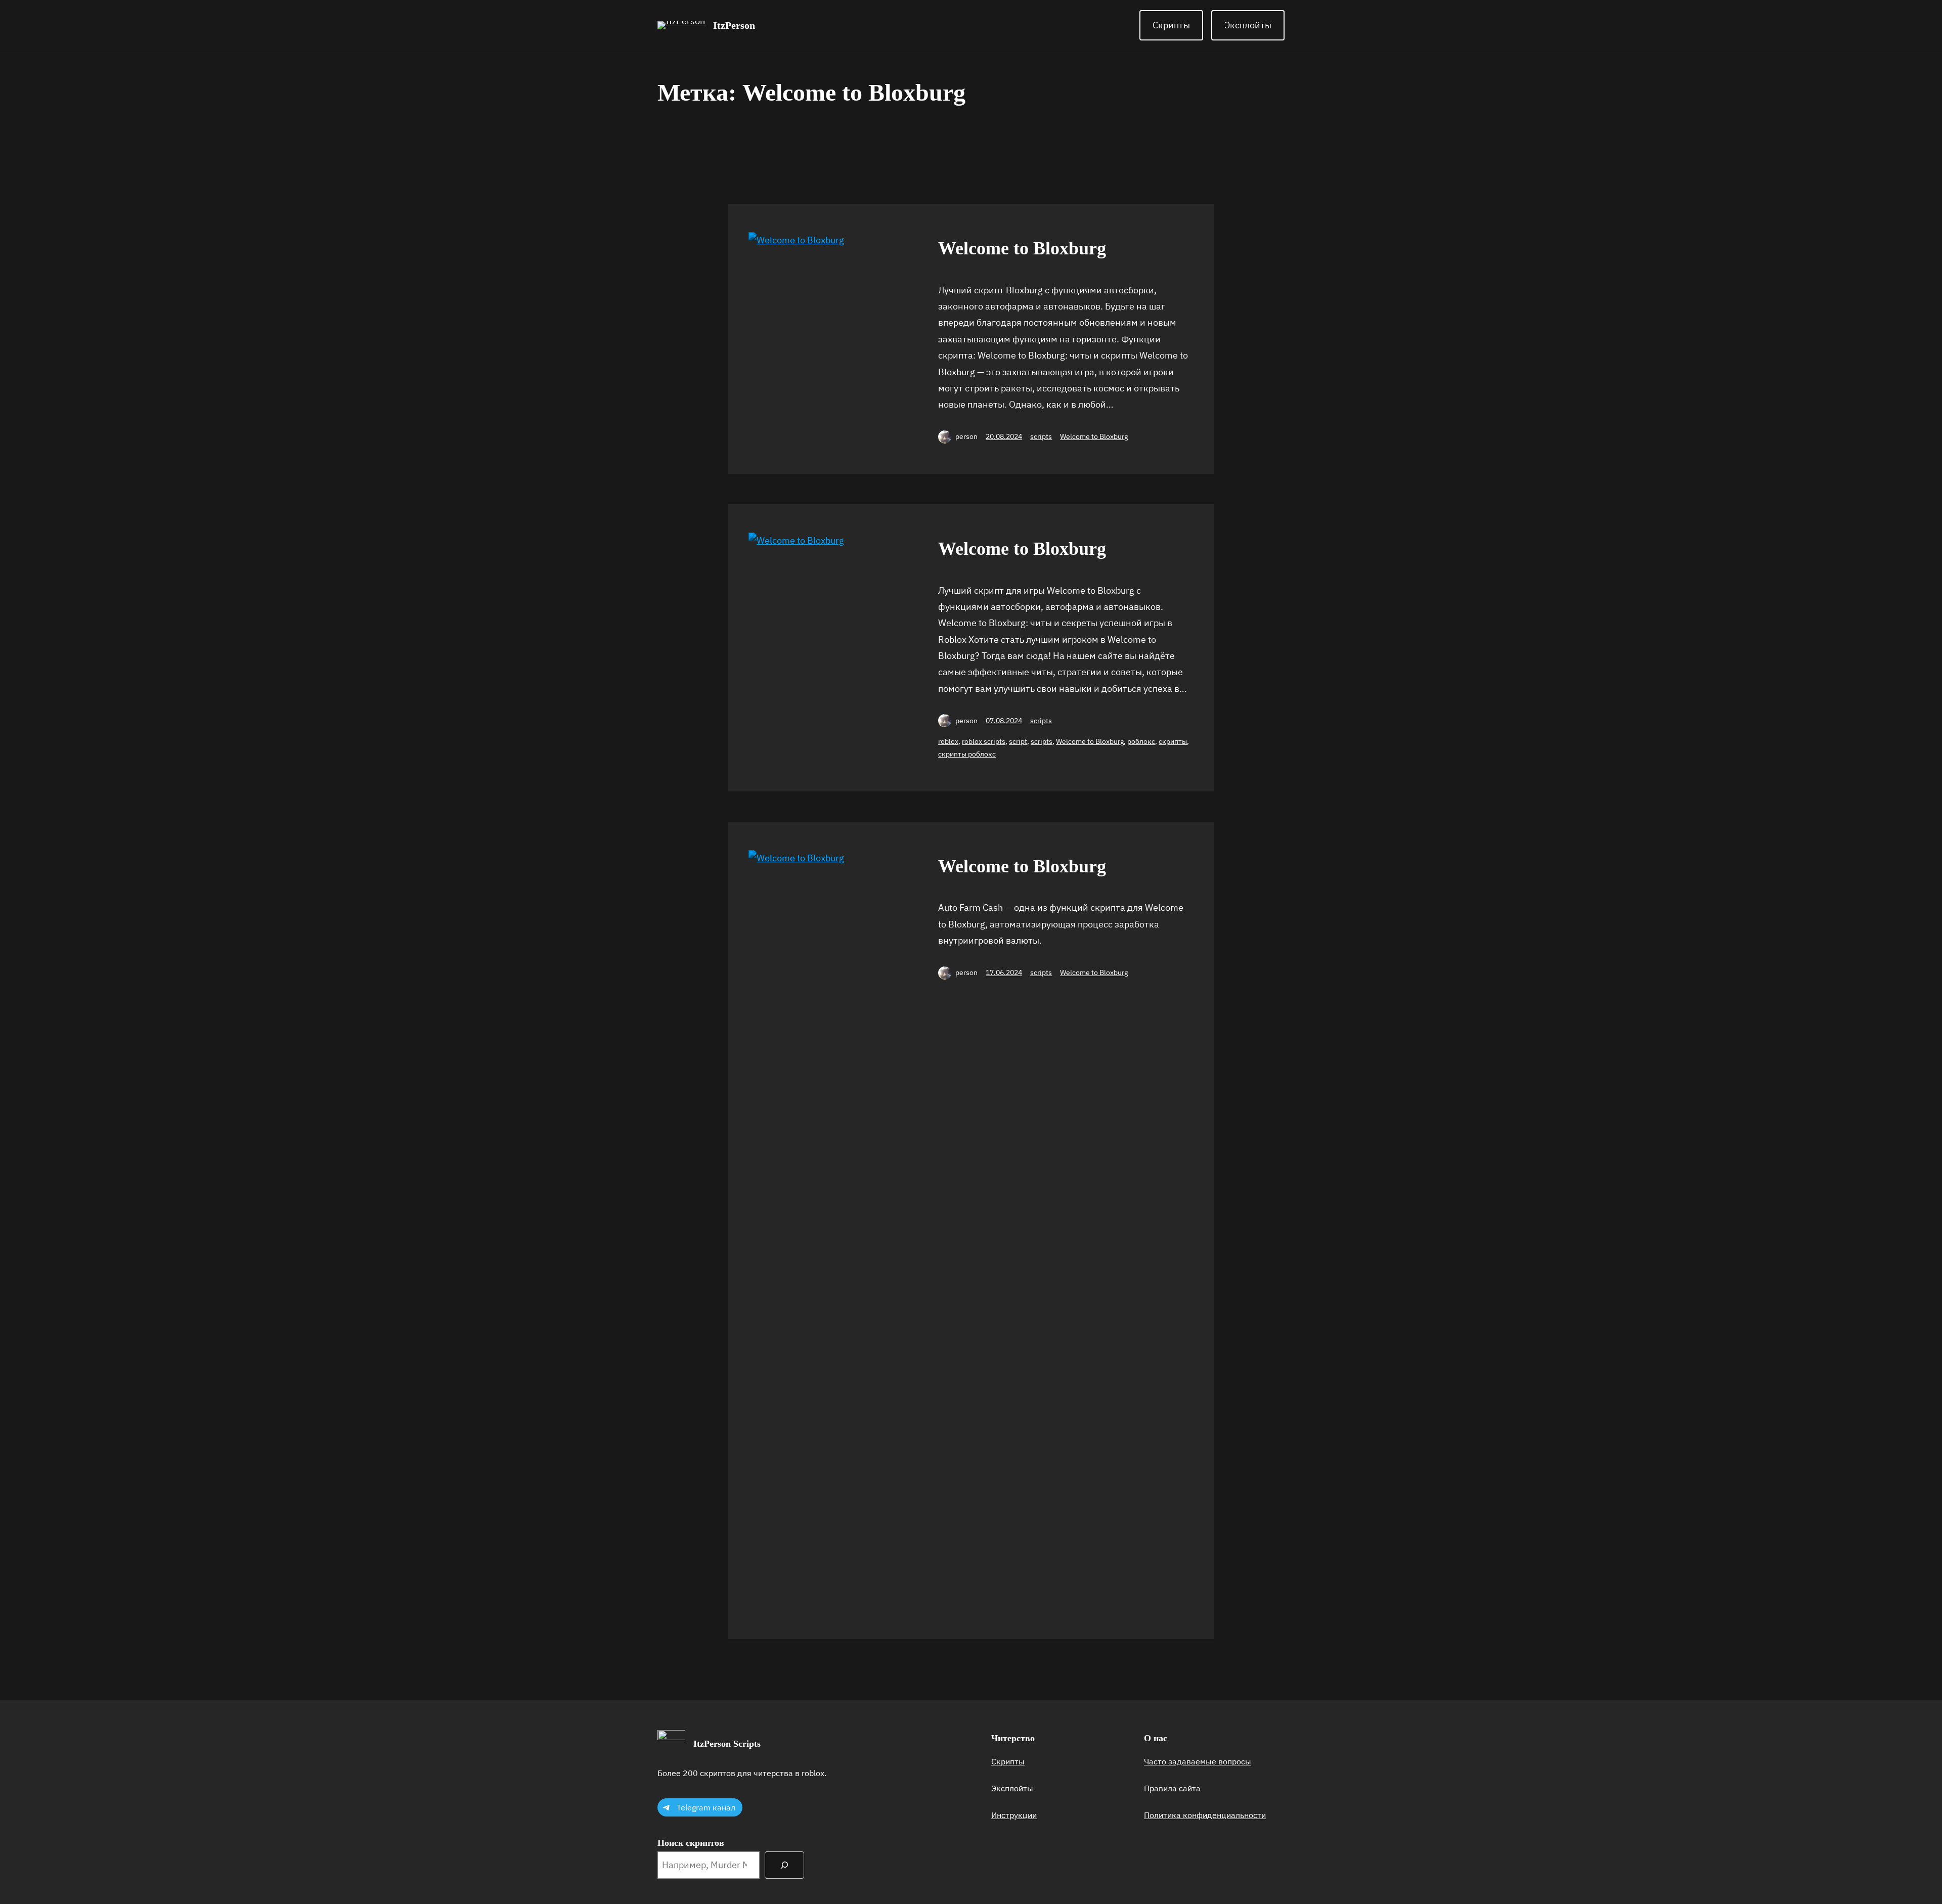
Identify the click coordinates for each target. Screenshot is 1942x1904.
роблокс (1141, 741)
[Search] (784, 1865)
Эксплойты (1248, 25)
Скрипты (1171, 25)
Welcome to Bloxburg (1022, 248)
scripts (1041, 436)
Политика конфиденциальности (1205, 1815)
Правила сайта (1172, 1788)
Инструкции (1014, 1815)
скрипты (1173, 741)
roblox (948, 741)
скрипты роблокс (967, 754)
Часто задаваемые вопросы (1198, 1761)
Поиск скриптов (691, 1843)
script (1018, 741)
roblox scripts (984, 741)
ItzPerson (734, 25)
